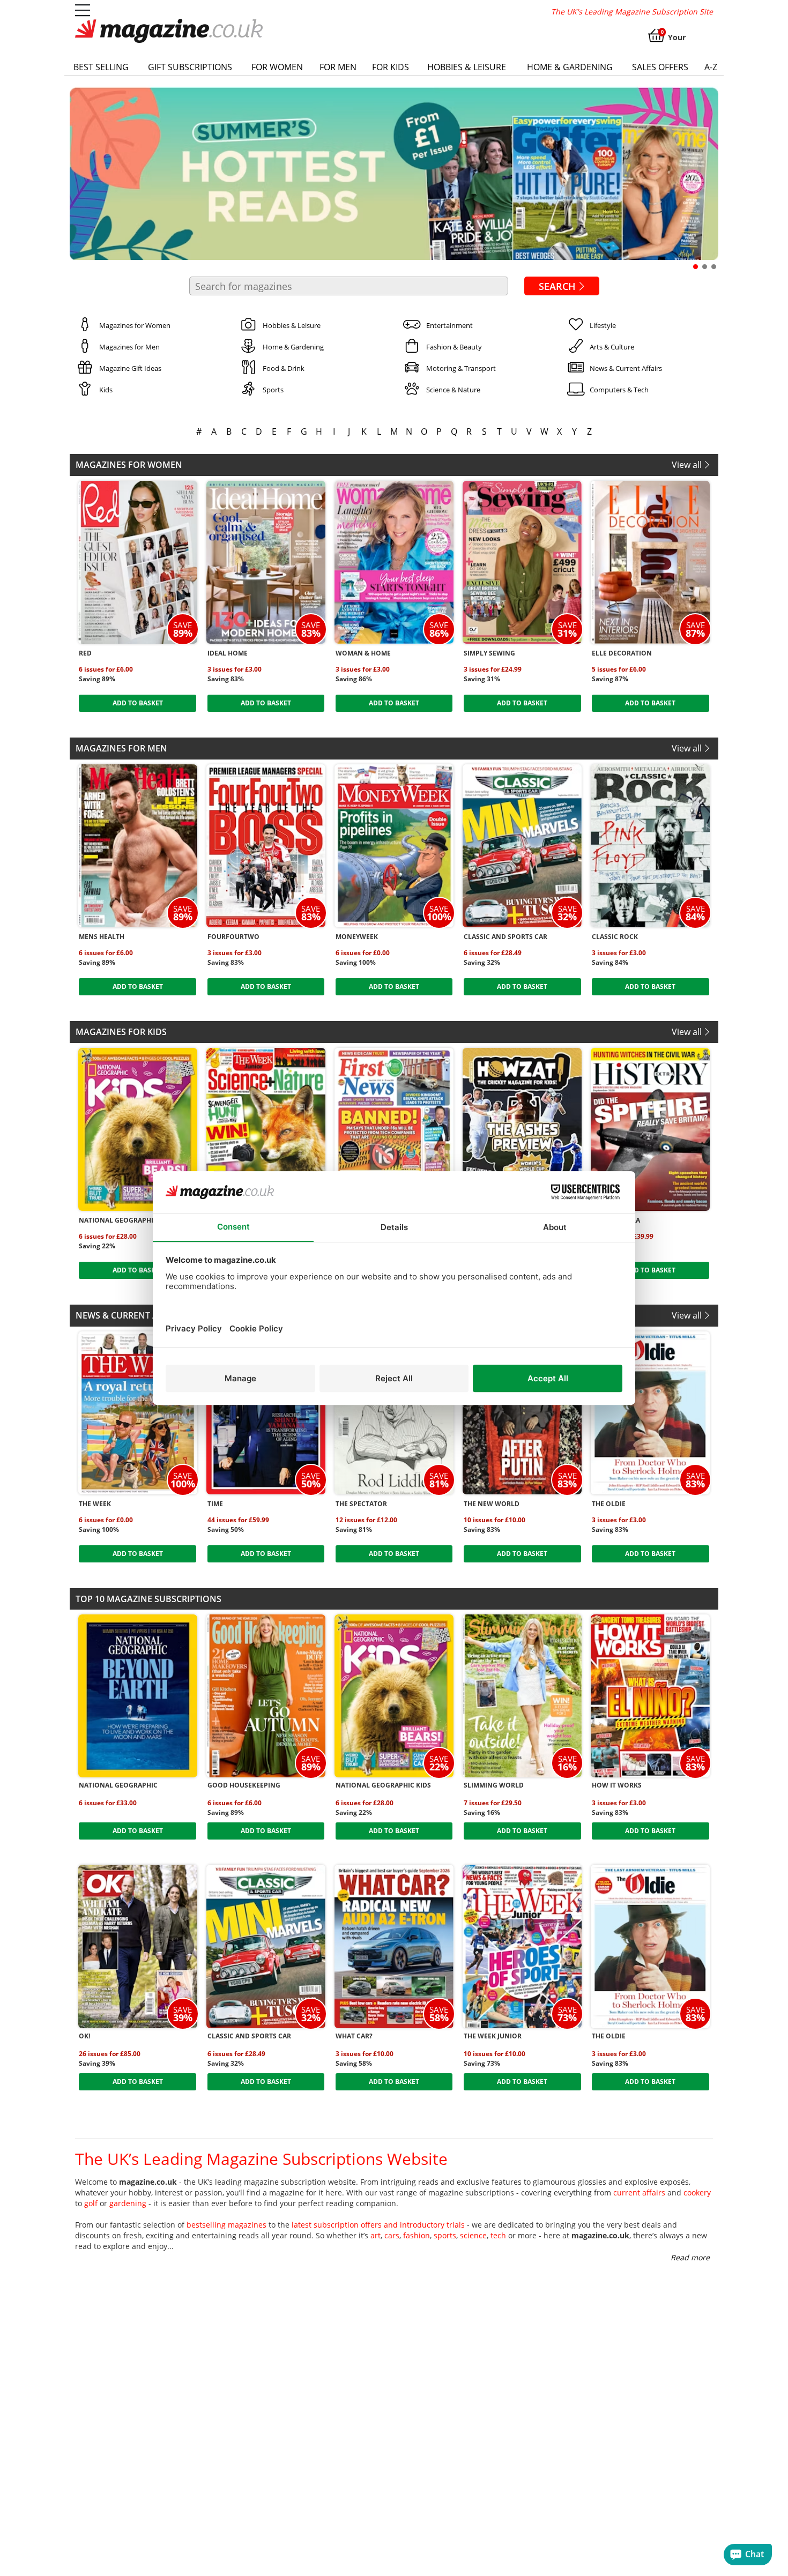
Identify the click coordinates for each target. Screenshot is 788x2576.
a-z (711, 67)
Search (557, 286)
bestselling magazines (226, 2225)
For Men (338, 67)
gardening (128, 2203)
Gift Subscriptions (190, 67)
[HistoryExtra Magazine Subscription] (650, 1129)
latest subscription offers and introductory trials (378, 2225)
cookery (697, 2192)
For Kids (391, 67)
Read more (690, 2257)
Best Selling (101, 67)
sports (445, 2235)
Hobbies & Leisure (467, 67)
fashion (417, 2235)
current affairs (639, 2192)
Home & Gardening (570, 67)
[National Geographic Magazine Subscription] (138, 1696)
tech (498, 2235)
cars (392, 2235)
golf (91, 2203)
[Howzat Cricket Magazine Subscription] (522, 1129)
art (376, 2235)
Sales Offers (660, 67)
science (473, 2235)
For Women (277, 67)
